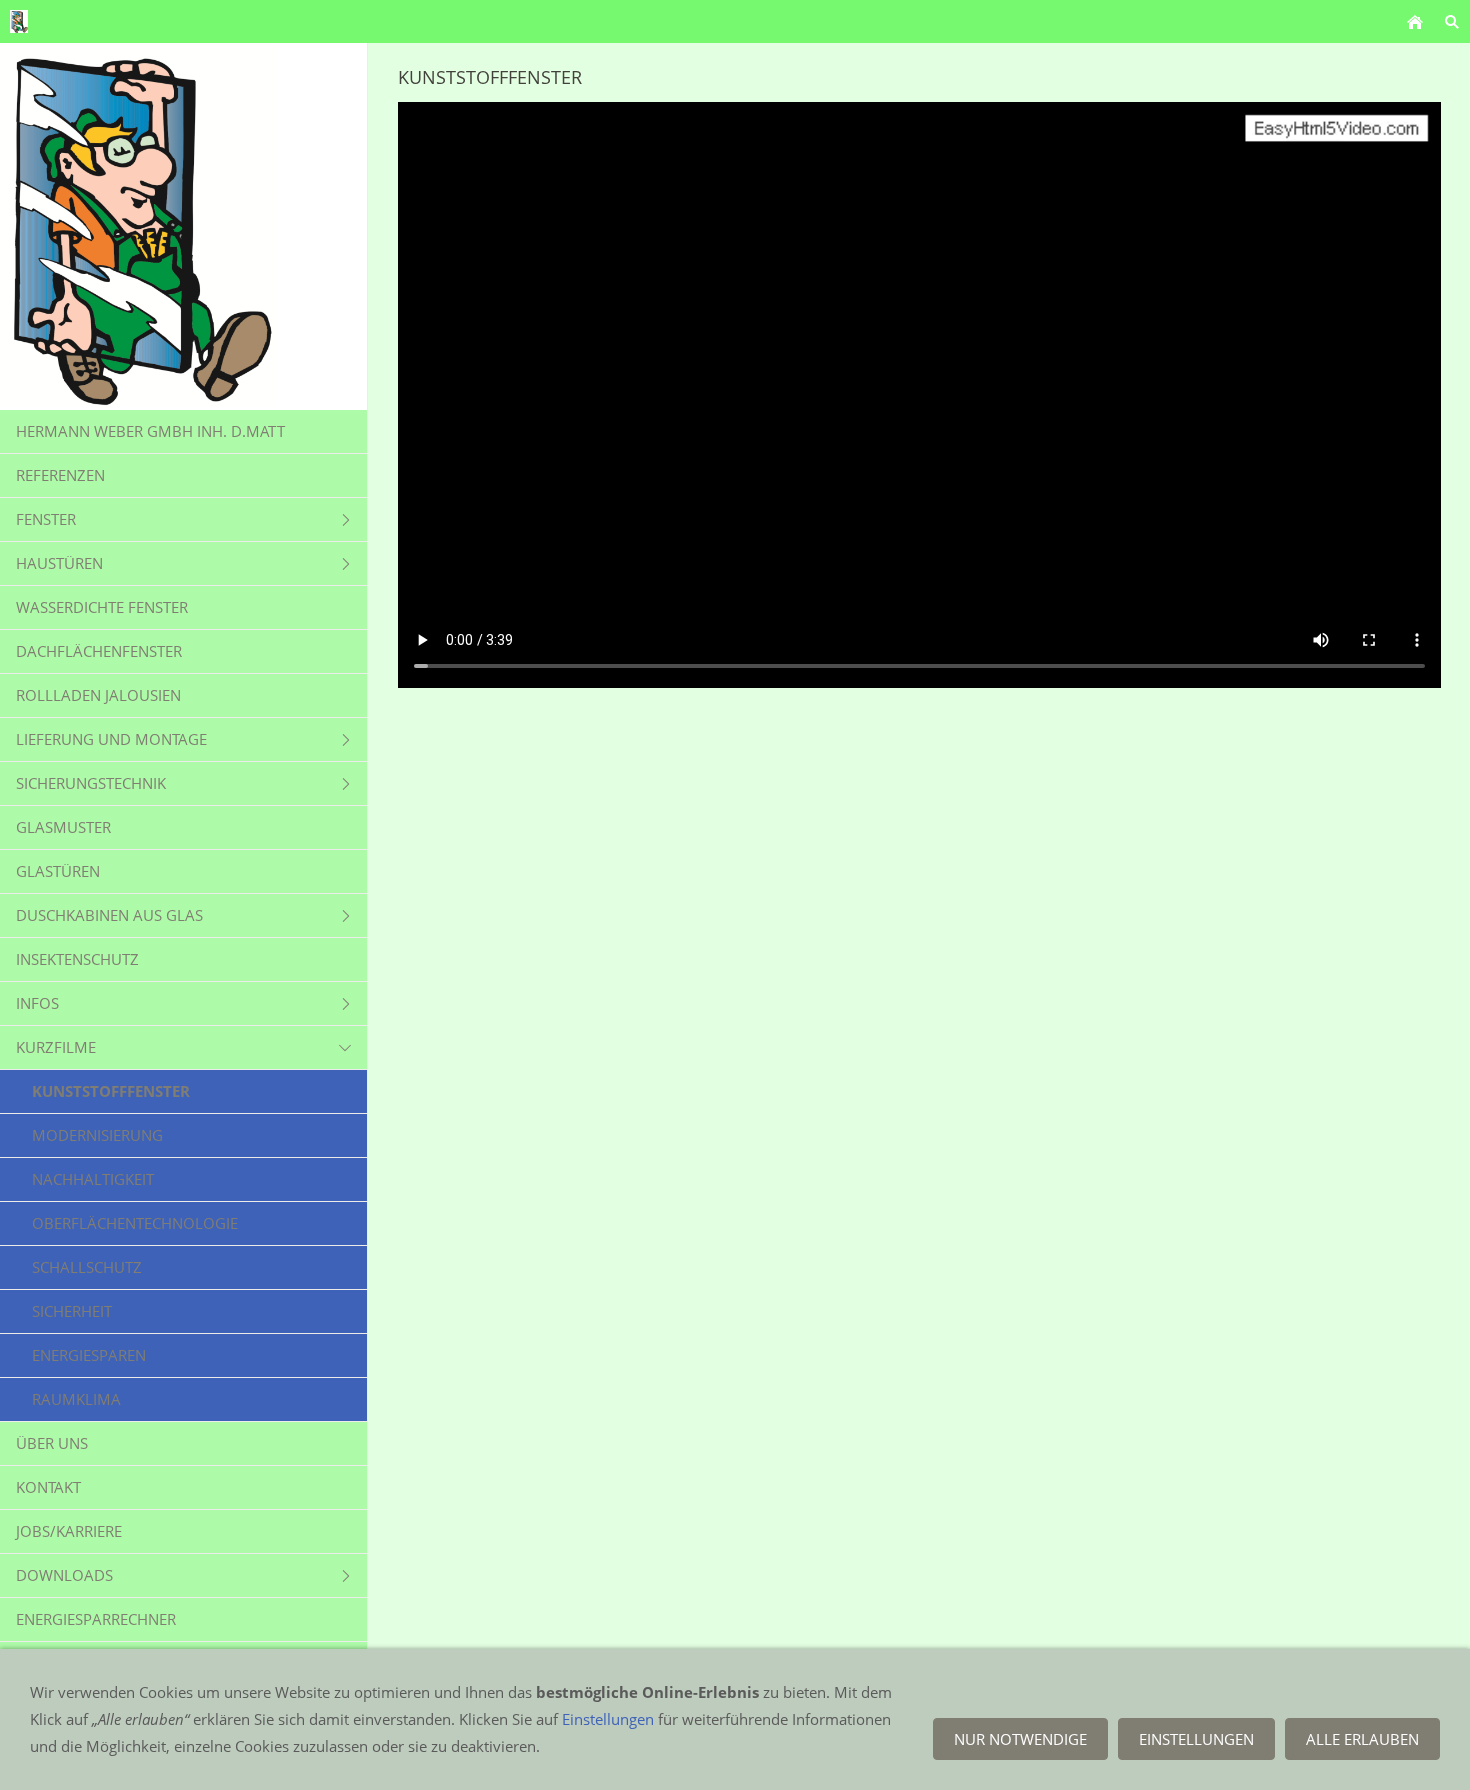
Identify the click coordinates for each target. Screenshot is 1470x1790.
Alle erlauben (1362, 1739)
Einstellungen (608, 1719)
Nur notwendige (1020, 1739)
